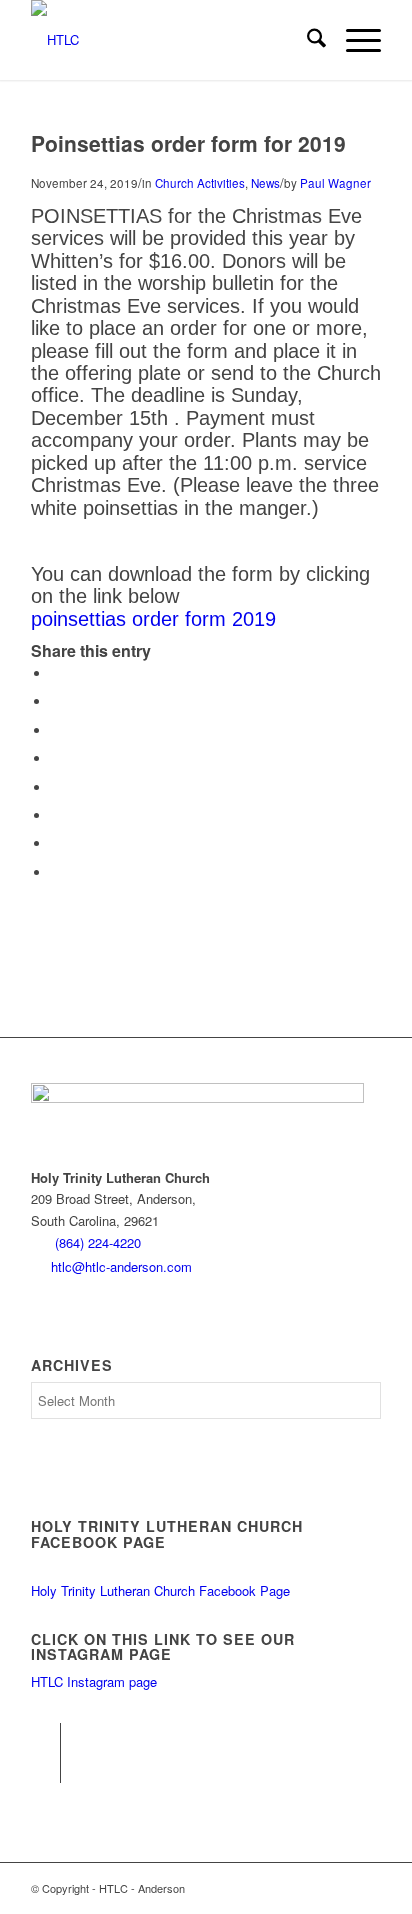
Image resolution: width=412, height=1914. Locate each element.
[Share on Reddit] (56, 843)
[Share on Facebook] (56, 673)
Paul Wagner (335, 183)
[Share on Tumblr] (56, 787)
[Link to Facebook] (45, 1738)
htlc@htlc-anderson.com (121, 1266)
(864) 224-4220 (98, 1242)
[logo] (171, 40)
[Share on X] (56, 701)
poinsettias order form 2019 (153, 619)
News (265, 183)
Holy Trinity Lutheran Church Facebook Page (160, 1590)
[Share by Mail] (56, 872)
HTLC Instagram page (94, 1681)
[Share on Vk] (56, 815)
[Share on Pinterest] (56, 730)
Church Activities (200, 183)
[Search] (306, 40)
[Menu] (353, 40)
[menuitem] (306, 40)
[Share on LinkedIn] (56, 758)
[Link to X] (45, 1768)
